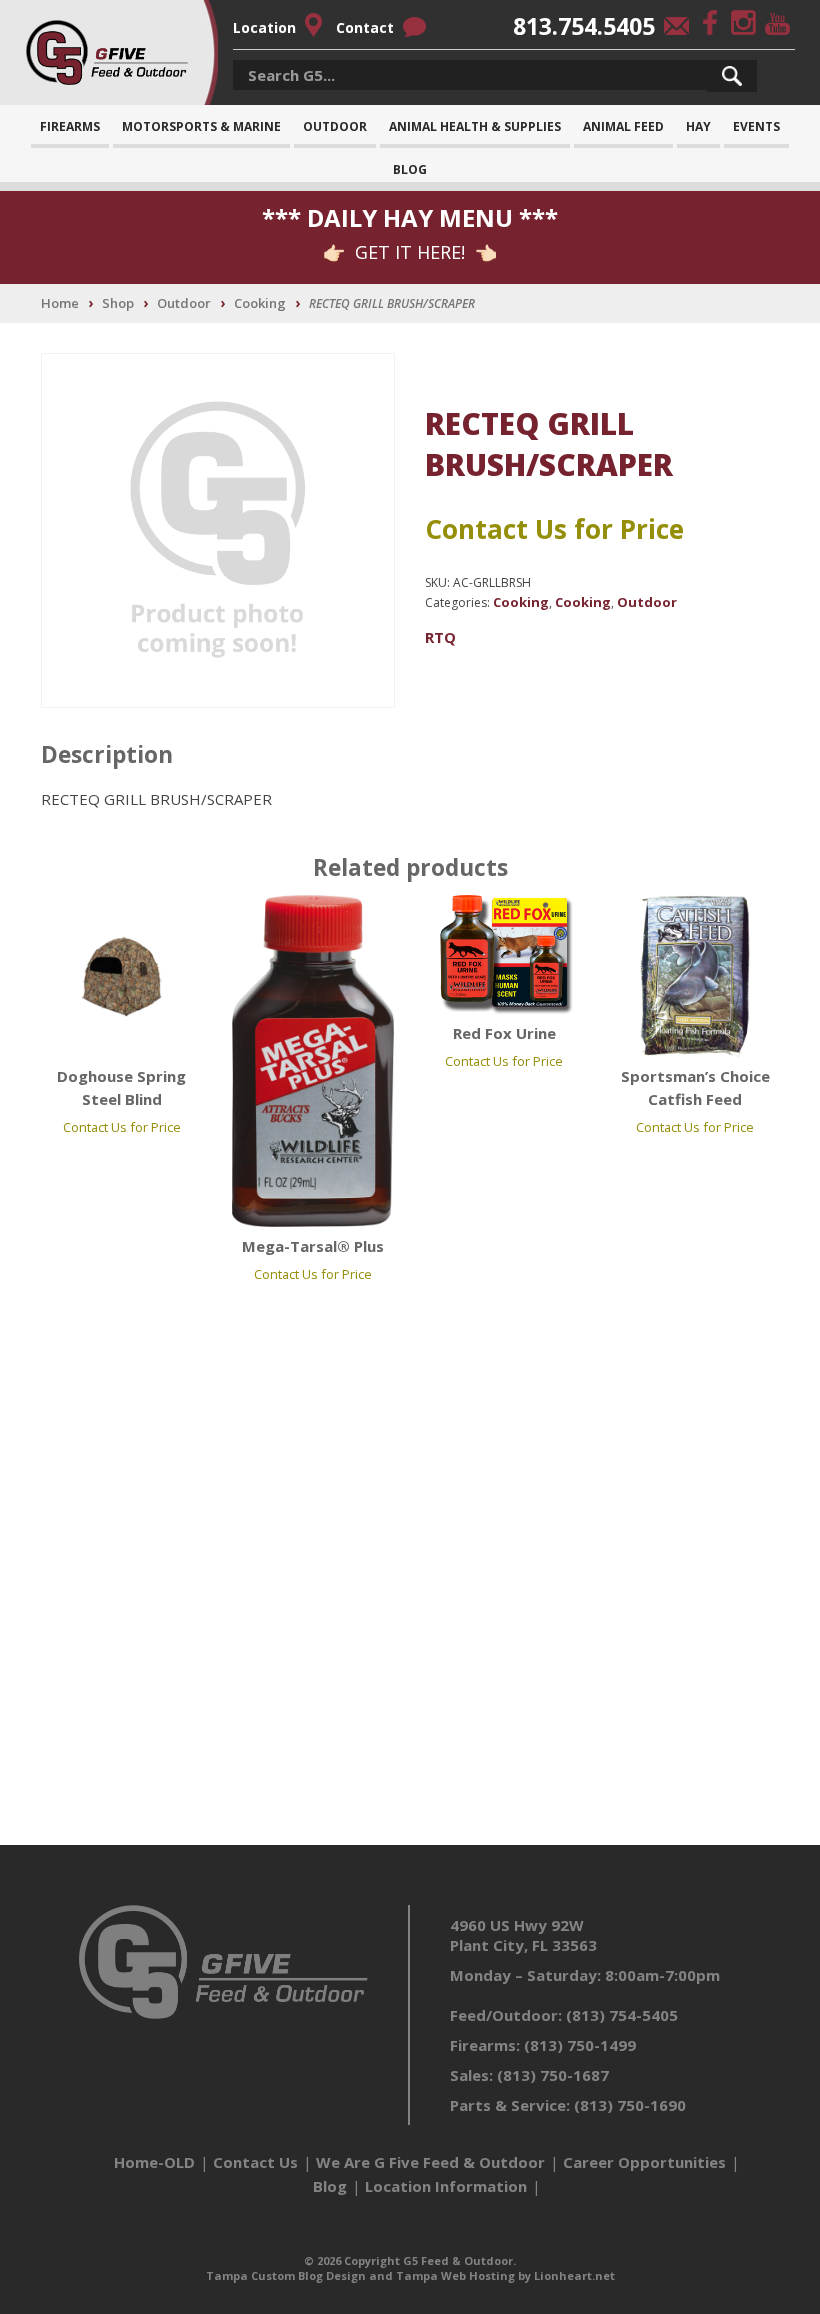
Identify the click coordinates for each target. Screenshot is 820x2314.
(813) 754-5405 (622, 2015)
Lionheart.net (574, 2275)
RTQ (440, 637)
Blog (410, 169)
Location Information (446, 2186)
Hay (698, 126)
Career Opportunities (644, 2162)
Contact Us (255, 2162)
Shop (118, 303)
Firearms (70, 126)
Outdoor (335, 126)
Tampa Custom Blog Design (286, 2275)
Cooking (260, 303)
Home (60, 303)
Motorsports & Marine (201, 126)
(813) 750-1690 (630, 2105)
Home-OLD (154, 2162)
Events (756, 126)
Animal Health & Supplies (475, 126)
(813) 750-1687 (553, 2075)
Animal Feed (623, 126)
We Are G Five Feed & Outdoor (430, 2162)
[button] (732, 76)
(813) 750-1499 (580, 2045)
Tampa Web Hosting (455, 2275)
